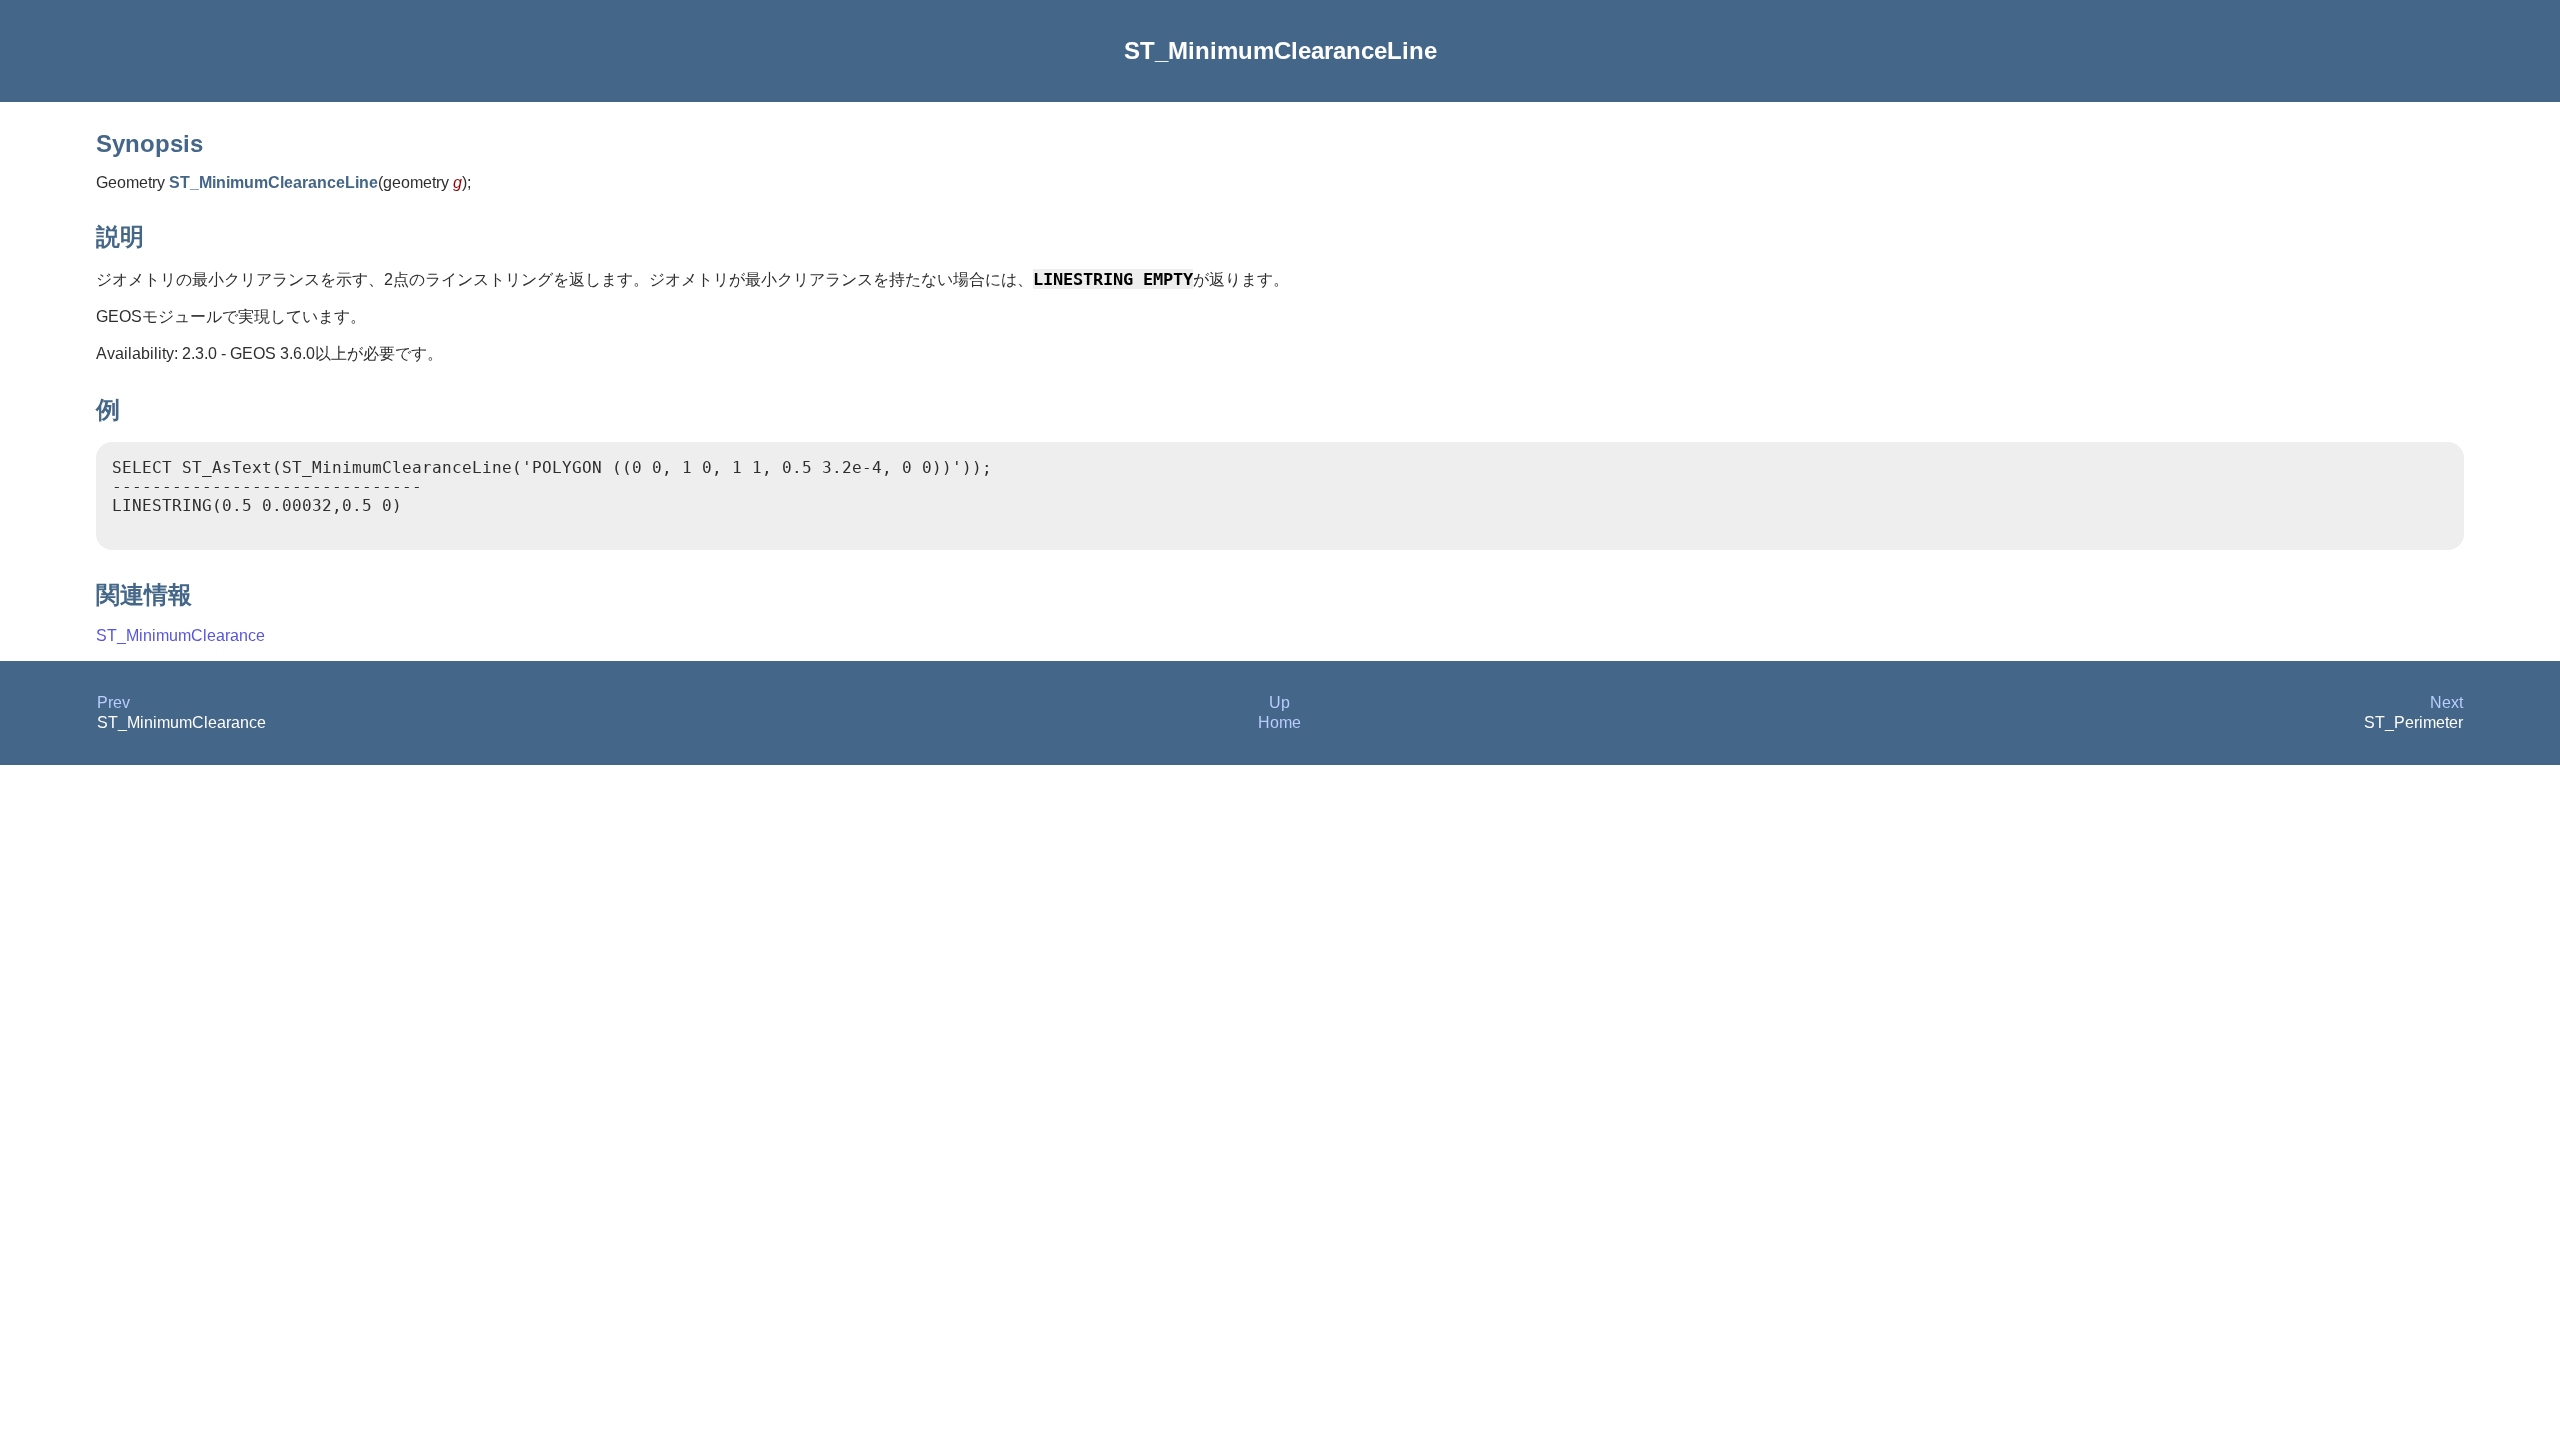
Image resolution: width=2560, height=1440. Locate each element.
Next (2446, 702)
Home (1279, 722)
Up (1279, 702)
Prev (113, 702)
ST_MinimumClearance (180, 635)
